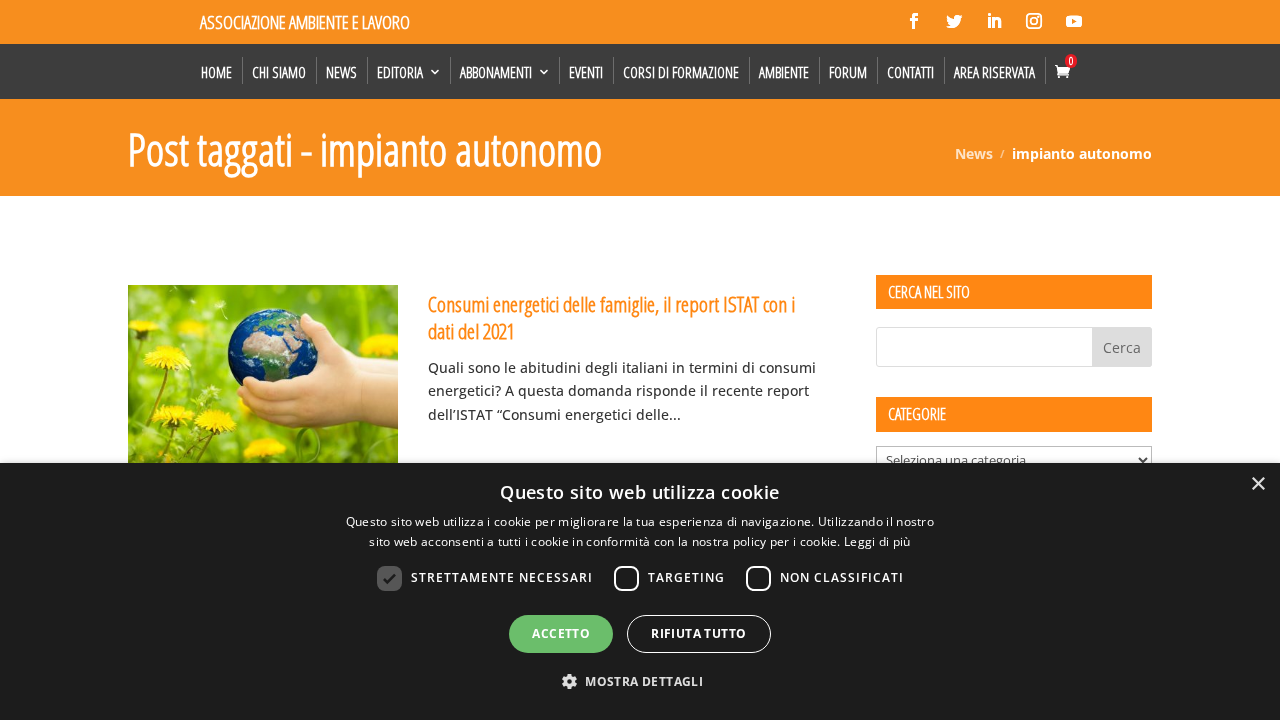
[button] (640, 682)
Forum (848, 72)
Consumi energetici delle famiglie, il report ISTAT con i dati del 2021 (611, 317)
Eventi (586, 72)
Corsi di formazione (681, 72)
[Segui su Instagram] (1034, 21)
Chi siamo (279, 72)
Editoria (400, 72)
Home (216, 72)
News (341, 72)
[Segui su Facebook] (914, 21)
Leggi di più (877, 541)
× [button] (1257, 484)
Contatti (910, 72)
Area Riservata (994, 72)
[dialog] (640, 591)
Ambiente (784, 72)
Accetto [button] (561, 633)
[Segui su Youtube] (1074, 21)
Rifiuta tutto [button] (698, 633)
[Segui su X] (954, 21)
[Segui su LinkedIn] (994, 21)
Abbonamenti (496, 72)
